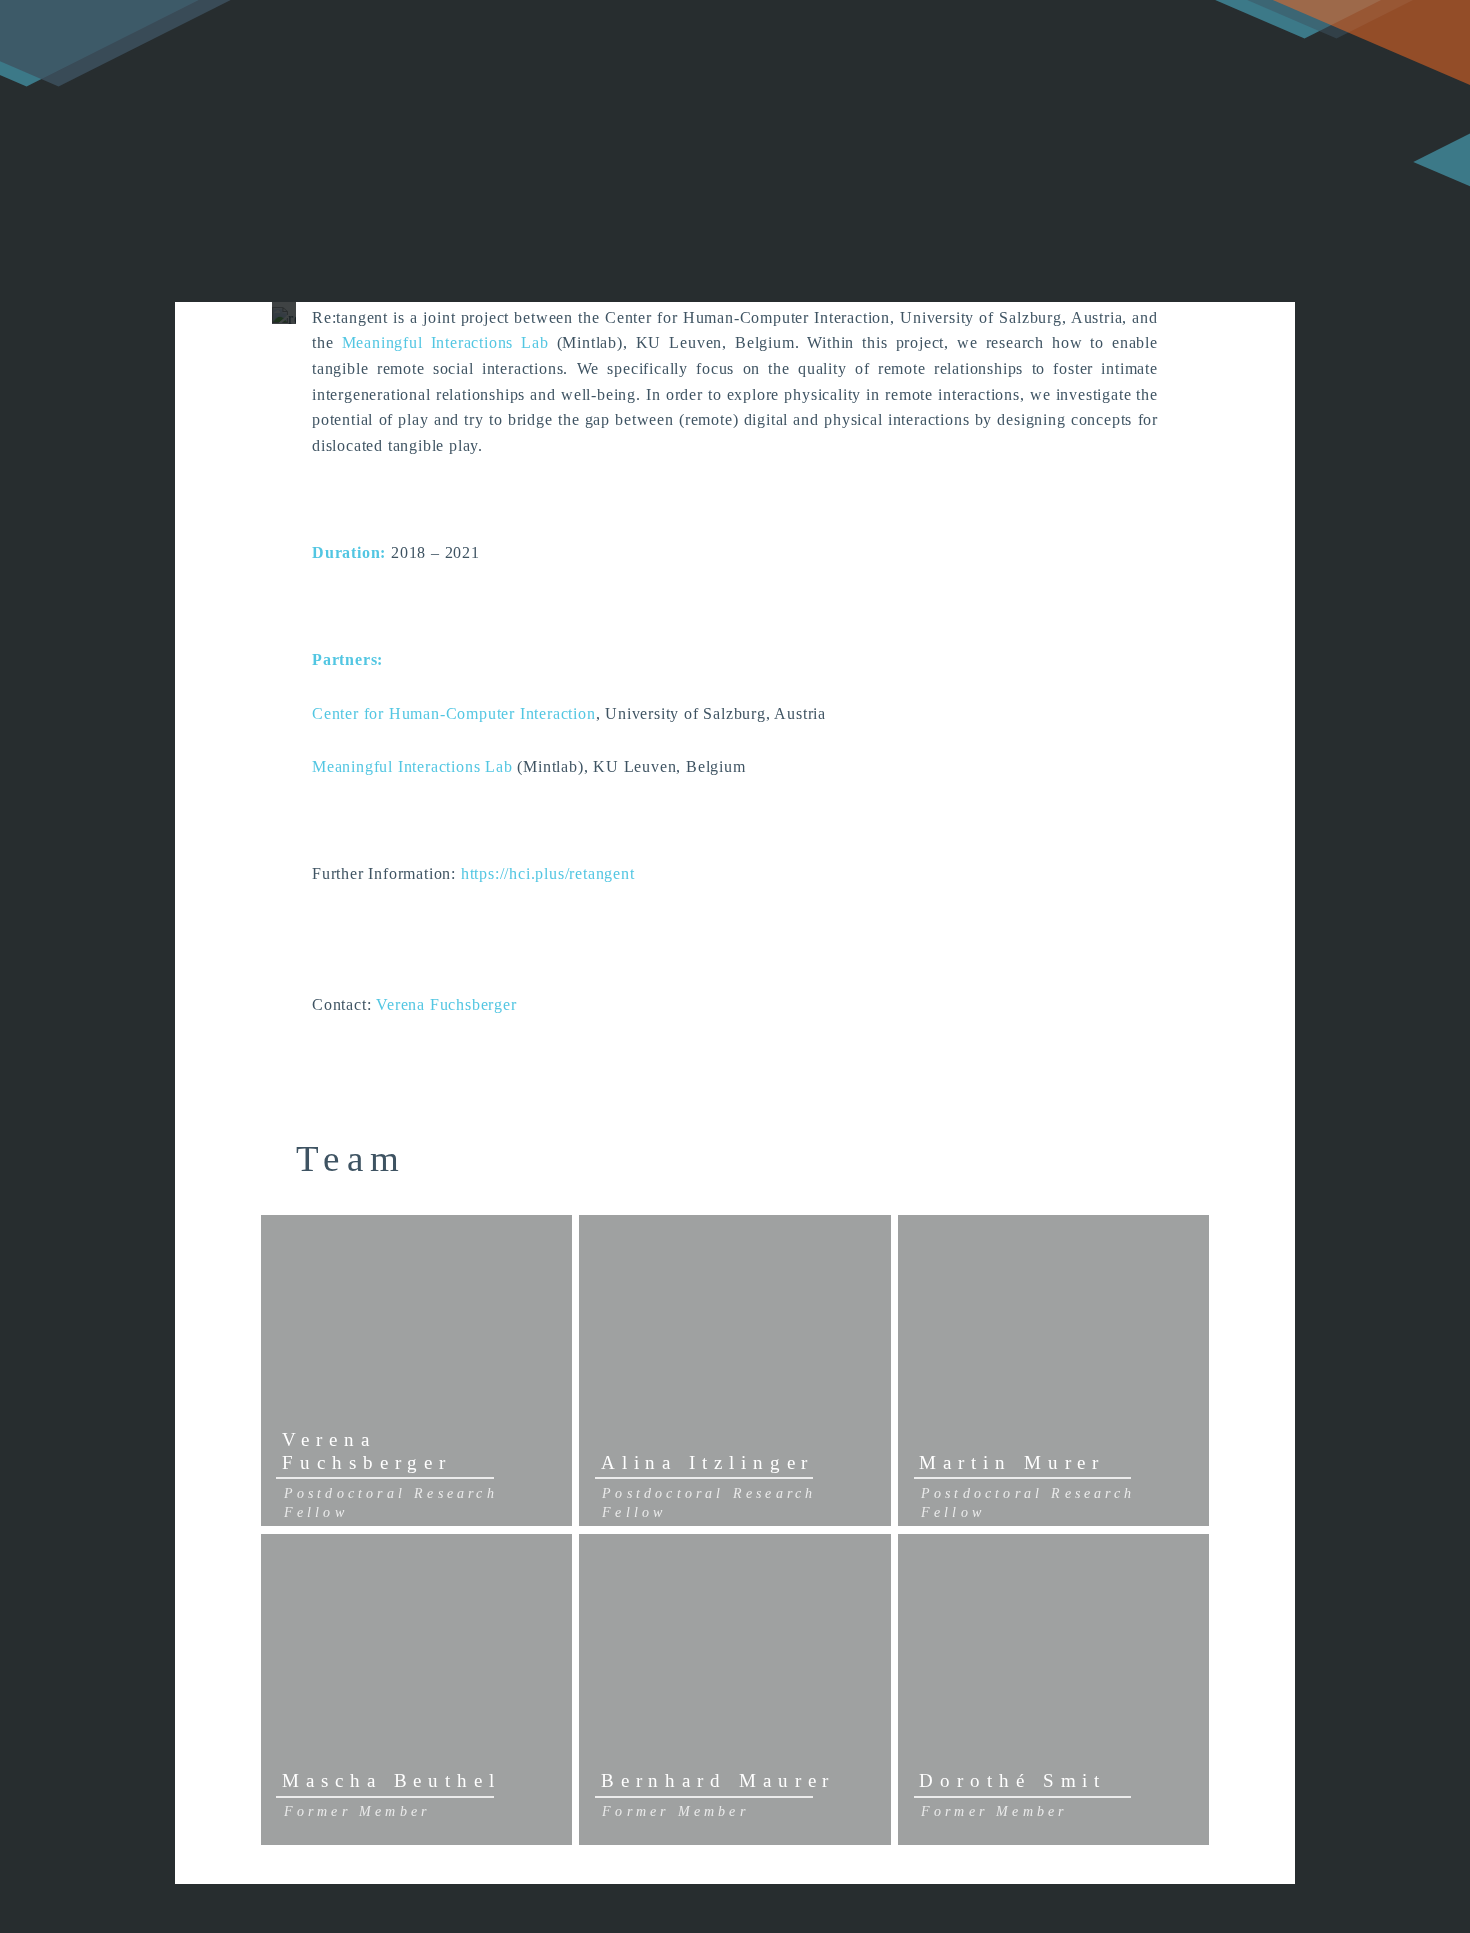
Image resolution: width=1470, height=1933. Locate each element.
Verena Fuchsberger (446, 1004)
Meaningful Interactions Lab (440, 342)
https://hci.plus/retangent (548, 873)
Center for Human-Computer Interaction (454, 713)
